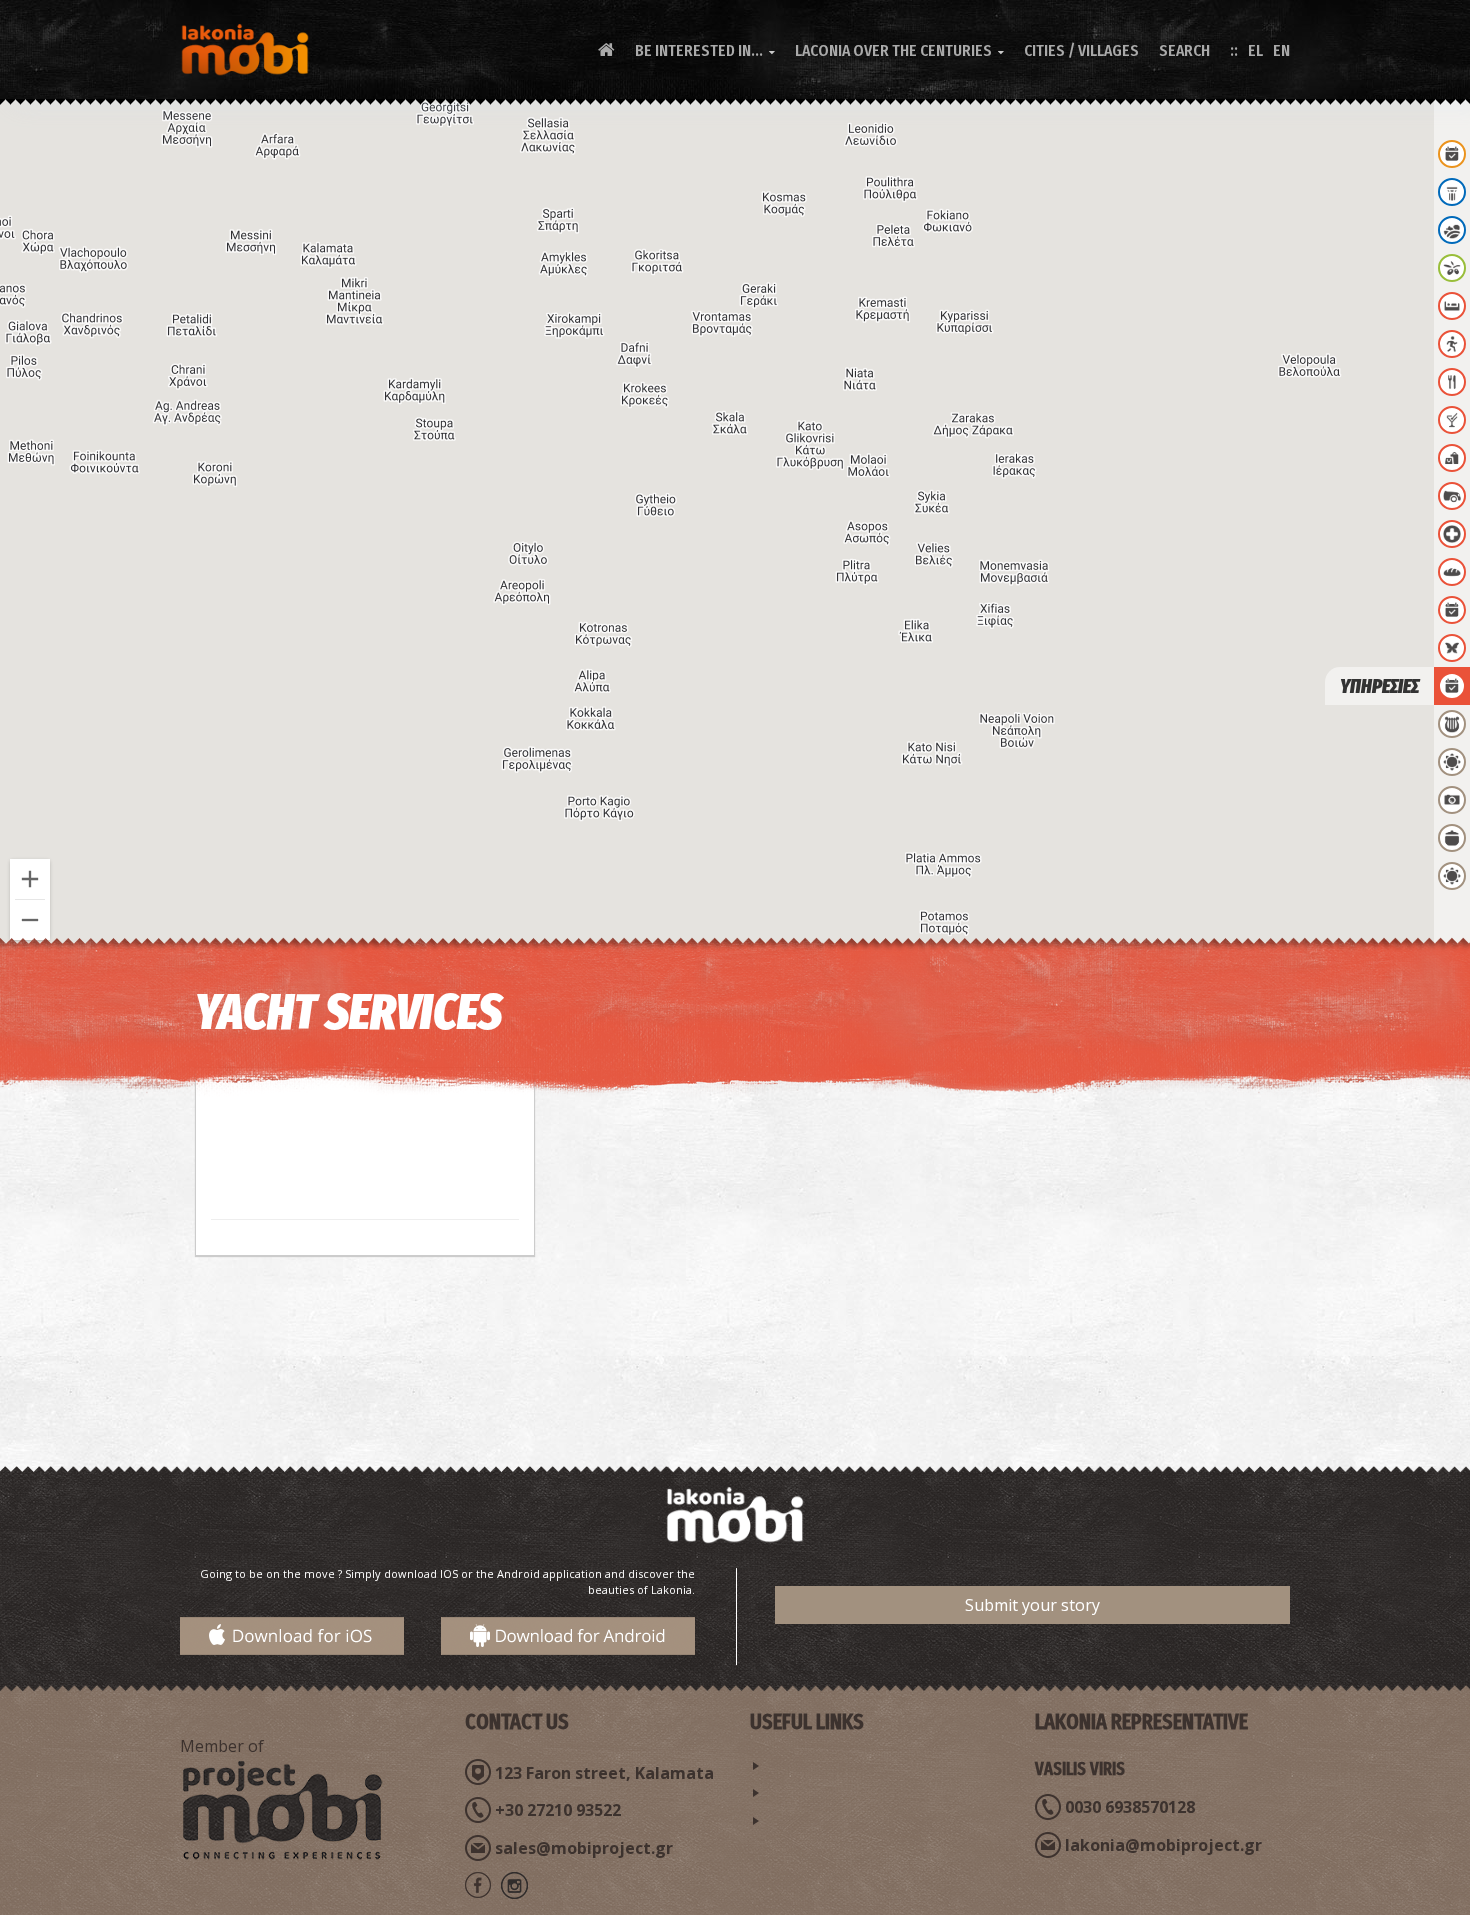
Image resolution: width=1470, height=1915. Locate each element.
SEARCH (1184, 50)
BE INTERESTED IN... (705, 50)
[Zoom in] (30, 879)
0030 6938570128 (1130, 1807)
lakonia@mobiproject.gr (1163, 1845)
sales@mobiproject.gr (584, 1848)
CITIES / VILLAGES (1081, 50)
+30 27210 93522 (558, 1810)
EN (1281, 50)
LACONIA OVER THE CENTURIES (899, 50)
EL (1255, 50)
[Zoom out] (30, 920)
